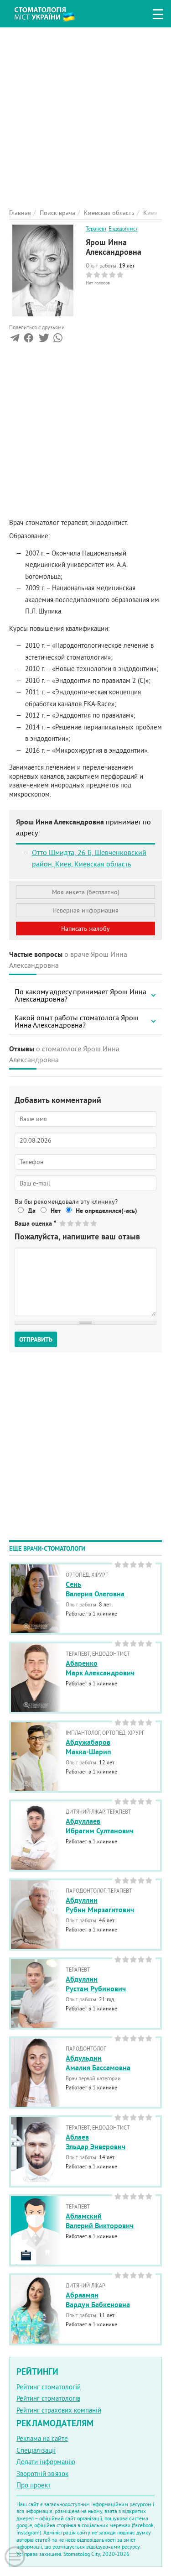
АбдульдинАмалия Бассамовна (98, 2063)
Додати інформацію (46, 2462)
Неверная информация (85, 910)
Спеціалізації (36, 2450)
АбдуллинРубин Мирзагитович (100, 1905)
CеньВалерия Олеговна (95, 1589)
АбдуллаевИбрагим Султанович (100, 1826)
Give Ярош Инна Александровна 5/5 (94, 1223)
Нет (56, 1211)
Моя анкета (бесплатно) (86, 892)
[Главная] (51, 13)
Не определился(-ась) (106, 1211)
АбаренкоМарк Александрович (100, 1668)
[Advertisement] (85, 113)
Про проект (34, 2485)
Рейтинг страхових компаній (59, 2410)
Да (32, 1211)
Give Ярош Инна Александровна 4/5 (86, 1223)
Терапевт (96, 228)
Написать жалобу (85, 929)
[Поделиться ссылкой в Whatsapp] (58, 340)
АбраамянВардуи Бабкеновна (98, 2300)
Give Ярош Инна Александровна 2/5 (71, 1223)
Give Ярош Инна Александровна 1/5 (63, 1223)
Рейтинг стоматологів (48, 2398)
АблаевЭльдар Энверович (96, 2142)
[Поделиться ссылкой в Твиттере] (43, 340)
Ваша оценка (35, 1223)
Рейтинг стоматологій (49, 2387)
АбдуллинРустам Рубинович (96, 1984)
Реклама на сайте (42, 2438)
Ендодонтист (123, 228)
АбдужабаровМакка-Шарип (88, 1747)
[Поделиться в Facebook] (28, 340)
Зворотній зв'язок (42, 2474)
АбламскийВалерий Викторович (100, 2221)
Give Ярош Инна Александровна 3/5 (79, 1223)
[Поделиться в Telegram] (15, 340)
